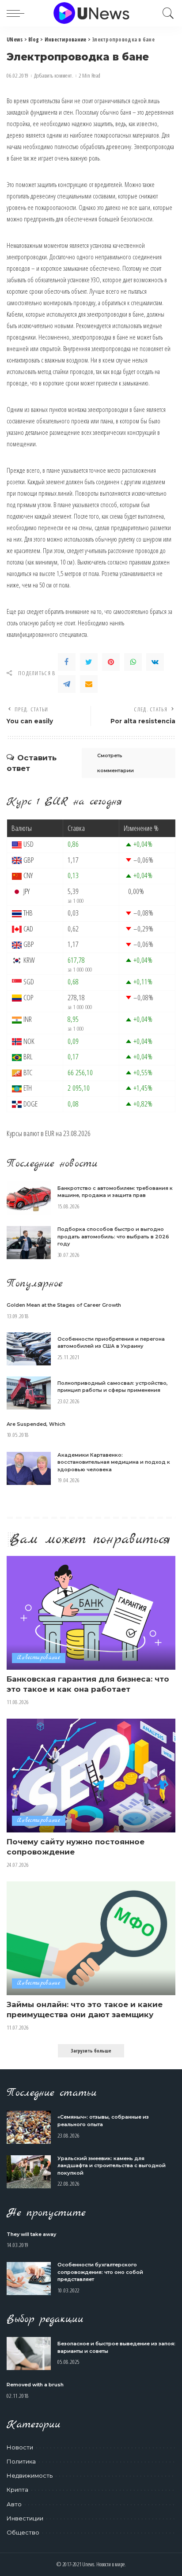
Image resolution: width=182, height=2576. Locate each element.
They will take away (31, 2234)
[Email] (89, 684)
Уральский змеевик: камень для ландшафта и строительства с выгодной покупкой (112, 2166)
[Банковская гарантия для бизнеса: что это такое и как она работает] (91, 1613)
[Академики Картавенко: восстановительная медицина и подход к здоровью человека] (29, 1468)
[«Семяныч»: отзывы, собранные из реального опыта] (29, 2127)
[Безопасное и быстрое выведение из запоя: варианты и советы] (29, 2354)
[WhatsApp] (133, 662)
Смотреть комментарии (116, 763)
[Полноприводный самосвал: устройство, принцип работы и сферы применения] (29, 1393)
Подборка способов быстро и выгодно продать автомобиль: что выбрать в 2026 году (113, 1236)
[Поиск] (166, 13)
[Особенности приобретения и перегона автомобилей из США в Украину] (29, 1349)
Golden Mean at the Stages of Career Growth (64, 1305)
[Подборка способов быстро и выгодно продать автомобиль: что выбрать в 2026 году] (29, 1243)
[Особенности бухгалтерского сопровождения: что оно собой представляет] (29, 2279)
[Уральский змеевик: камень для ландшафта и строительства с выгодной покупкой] (29, 2172)
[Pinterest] (111, 662)
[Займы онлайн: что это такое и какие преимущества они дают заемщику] (91, 1938)
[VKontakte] (155, 662)
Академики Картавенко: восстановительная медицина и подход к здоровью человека (114, 1462)
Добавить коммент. (54, 76)
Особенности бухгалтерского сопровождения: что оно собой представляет (100, 2272)
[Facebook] (67, 662)
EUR (50, 1133)
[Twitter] (89, 662)
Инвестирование (39, 1658)
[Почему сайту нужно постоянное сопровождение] (91, 1776)
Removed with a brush (35, 2385)
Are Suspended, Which (36, 1424)
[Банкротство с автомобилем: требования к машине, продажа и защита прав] (29, 1198)
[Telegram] (67, 684)
